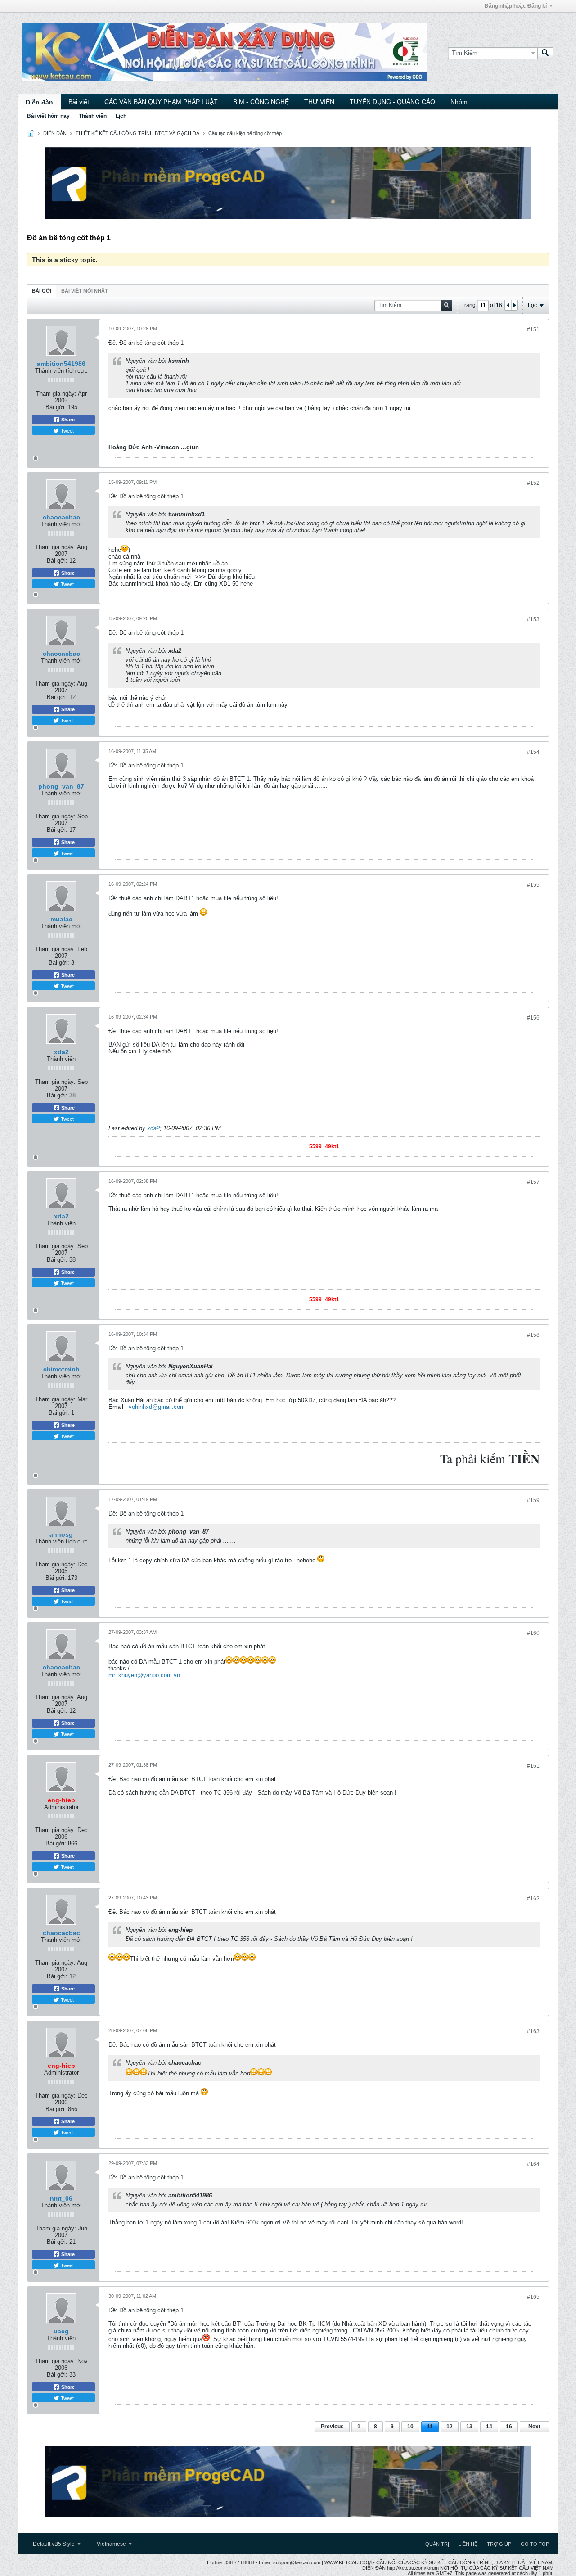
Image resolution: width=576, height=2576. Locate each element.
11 (430, 2427)
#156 (533, 1018)
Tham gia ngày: (56, 394)
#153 (533, 619)
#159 (533, 1500)
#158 (533, 1335)
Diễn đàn (39, 102)
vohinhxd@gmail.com (157, 1407)
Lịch (121, 116)
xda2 (61, 1052)
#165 (533, 2297)
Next (534, 2427)
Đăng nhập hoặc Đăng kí (516, 6)
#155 (533, 885)
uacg (61, 2331)
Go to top (535, 2544)
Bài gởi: (56, 407)
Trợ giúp (499, 2544)
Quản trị (437, 2544)
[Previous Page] (508, 305)
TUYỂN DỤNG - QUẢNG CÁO (392, 102)
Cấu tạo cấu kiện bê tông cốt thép (245, 133)
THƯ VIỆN (319, 102)
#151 (533, 329)
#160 (533, 1633)
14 (489, 2427)
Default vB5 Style (54, 2544)
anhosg (61, 1534)
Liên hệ (468, 2544)
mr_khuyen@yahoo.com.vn (144, 1675)
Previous (332, 2427)
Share (67, 420)
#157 (533, 1182)
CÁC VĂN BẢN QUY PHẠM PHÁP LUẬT (161, 102)
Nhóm (459, 102)
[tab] (42, 291)
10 (410, 2427)
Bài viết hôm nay (48, 116)
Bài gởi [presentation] (42, 291)
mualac (61, 919)
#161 (533, 1766)
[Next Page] (514, 305)
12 (450, 2427)
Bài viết (79, 102)
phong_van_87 (61, 786)
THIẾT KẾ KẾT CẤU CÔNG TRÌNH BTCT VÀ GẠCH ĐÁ (137, 133)
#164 (533, 2164)
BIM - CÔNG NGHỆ (261, 102)
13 (469, 2427)
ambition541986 (61, 364)
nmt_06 (61, 2198)
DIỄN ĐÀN (55, 133)
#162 (533, 1899)
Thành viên (93, 116)
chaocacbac (61, 517)
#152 (533, 483)
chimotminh (61, 1369)
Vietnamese (112, 2544)
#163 (533, 2031)
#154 (533, 752)
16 (509, 2427)
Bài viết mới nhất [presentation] (85, 291)
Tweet (67, 430)
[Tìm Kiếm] (545, 53)
